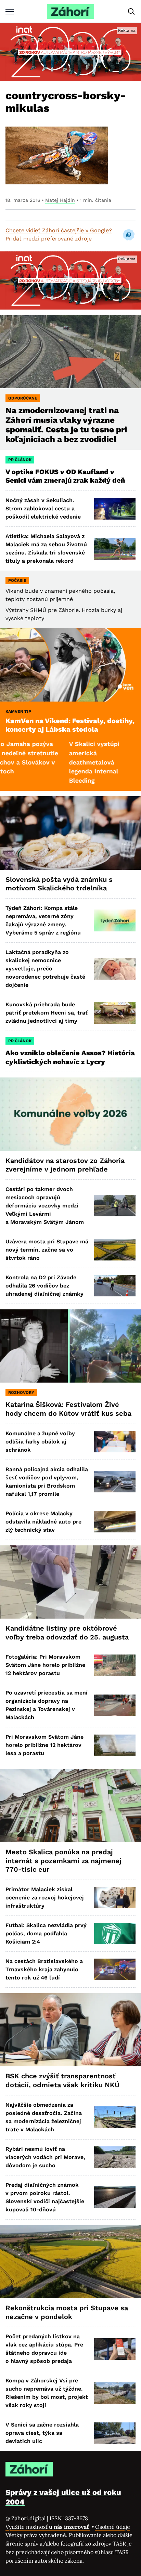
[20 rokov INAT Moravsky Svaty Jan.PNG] (70, 52)
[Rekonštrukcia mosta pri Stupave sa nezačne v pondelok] (70, 2262)
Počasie (17, 580)
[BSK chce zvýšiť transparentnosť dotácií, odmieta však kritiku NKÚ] (70, 2030)
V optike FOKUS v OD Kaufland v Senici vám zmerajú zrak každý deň (66, 476)
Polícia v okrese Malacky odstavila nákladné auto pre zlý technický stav (43, 1522)
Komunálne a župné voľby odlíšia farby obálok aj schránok (40, 1442)
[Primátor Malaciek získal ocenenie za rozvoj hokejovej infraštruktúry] (115, 1898)
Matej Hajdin (60, 200)
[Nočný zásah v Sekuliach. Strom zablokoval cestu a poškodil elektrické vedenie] (115, 508)
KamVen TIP (18, 711)
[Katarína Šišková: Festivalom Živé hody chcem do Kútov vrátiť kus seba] (70, 1346)
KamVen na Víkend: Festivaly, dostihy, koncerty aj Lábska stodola (70, 725)
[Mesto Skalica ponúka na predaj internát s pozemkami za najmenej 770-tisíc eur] (70, 1806)
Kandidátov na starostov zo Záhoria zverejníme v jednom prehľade (65, 1165)
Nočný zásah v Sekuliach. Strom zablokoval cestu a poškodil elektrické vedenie (43, 508)
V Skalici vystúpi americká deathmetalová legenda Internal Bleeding (59, 762)
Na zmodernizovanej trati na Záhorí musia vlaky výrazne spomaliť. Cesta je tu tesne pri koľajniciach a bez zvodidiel (66, 425)
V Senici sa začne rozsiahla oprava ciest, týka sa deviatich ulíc (42, 2433)
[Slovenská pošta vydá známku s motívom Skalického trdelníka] (70, 833)
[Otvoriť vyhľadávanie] (131, 12)
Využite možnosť (48, 2527)
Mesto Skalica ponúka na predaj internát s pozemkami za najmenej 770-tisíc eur (63, 1861)
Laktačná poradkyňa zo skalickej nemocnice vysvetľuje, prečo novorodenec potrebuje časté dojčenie (45, 969)
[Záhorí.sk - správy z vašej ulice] (70, 11)
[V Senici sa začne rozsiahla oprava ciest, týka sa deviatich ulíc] (115, 2433)
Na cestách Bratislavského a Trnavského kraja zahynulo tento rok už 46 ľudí (44, 1969)
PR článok (20, 460)
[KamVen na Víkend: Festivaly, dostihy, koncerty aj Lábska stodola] (70, 665)
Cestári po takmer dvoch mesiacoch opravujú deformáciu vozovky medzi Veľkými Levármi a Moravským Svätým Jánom (45, 1206)
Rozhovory (21, 1392)
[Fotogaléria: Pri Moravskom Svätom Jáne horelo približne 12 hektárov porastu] (115, 1665)
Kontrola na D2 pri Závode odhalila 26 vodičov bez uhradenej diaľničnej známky (44, 1286)
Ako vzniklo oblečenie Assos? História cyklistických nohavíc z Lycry (70, 1057)
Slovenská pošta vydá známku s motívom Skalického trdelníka (59, 884)
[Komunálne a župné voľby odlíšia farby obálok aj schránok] (115, 1442)
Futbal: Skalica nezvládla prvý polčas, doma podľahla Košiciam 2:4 (46, 1933)
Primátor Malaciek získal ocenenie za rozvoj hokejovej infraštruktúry (45, 1898)
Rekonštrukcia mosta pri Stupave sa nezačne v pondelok (67, 2312)
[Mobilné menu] (10, 11)
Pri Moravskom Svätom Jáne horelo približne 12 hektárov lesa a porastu (44, 1745)
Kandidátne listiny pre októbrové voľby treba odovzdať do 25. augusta (67, 1633)
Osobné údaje (113, 2527)
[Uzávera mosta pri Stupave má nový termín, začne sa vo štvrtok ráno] (115, 1250)
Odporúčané (23, 398)
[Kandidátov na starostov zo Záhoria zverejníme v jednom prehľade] (70, 1114)
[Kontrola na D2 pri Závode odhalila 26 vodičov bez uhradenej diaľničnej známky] (115, 1286)
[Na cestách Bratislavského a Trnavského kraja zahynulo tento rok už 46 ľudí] (115, 1969)
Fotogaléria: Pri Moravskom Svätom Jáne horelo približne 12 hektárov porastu (45, 1665)
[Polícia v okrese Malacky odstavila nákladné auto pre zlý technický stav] (115, 1522)
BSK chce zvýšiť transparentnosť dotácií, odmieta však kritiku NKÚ (62, 2080)
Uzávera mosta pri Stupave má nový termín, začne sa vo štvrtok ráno (47, 1250)
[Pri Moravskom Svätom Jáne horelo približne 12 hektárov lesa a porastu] (115, 1745)
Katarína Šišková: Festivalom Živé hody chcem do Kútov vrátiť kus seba (68, 1409)
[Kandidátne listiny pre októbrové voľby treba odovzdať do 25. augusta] (70, 1582)
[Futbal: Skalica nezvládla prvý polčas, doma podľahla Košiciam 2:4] (115, 1933)
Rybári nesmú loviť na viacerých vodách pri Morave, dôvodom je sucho (45, 2157)
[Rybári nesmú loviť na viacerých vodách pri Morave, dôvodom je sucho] (115, 2157)
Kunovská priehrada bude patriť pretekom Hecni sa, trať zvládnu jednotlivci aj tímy (47, 1013)
